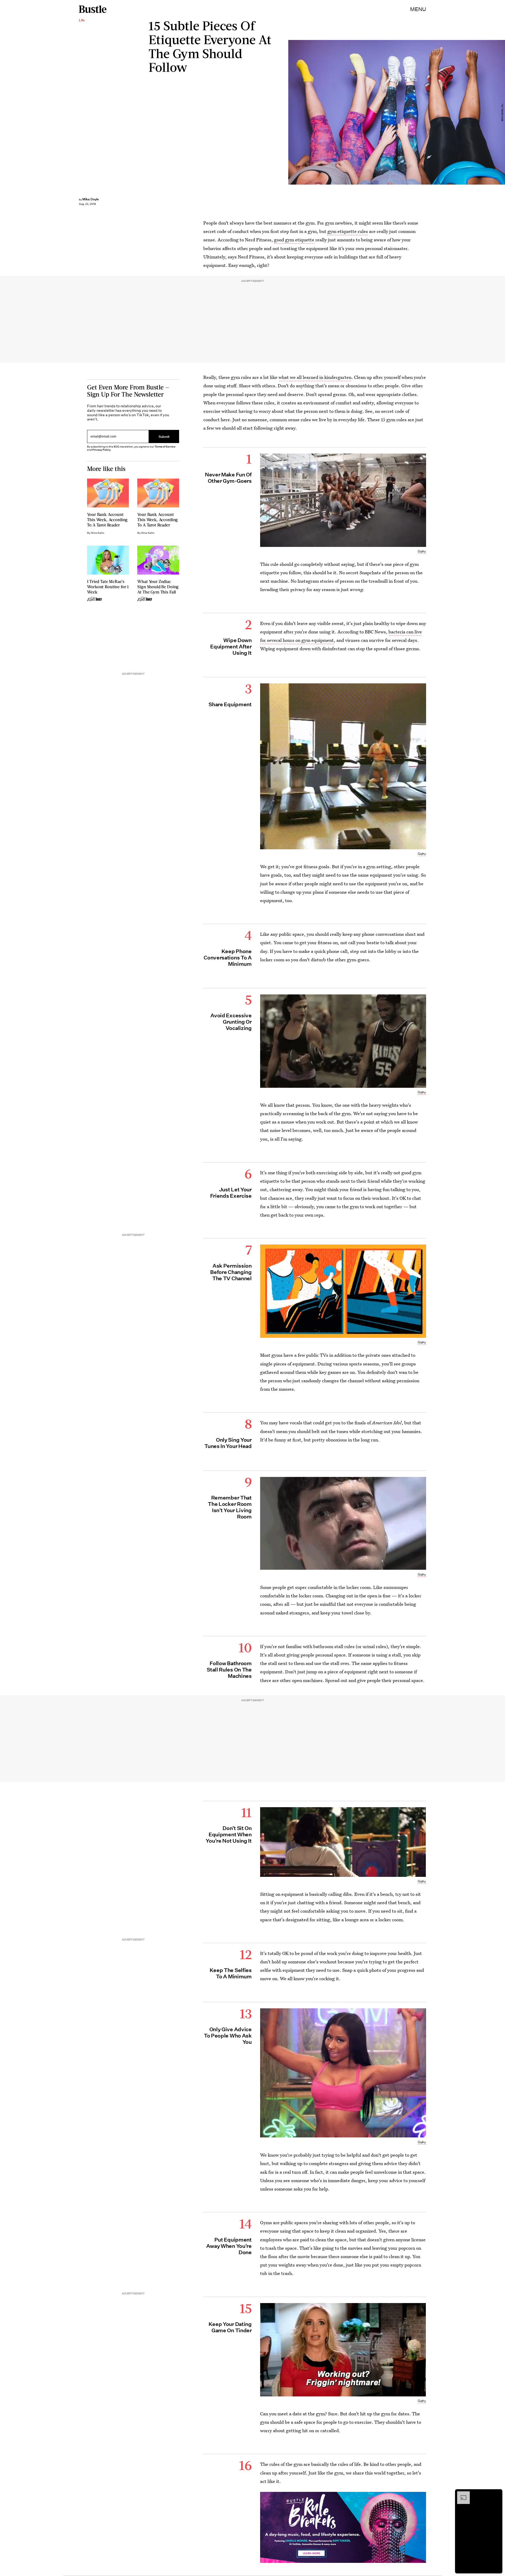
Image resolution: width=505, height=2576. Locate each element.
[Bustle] (93, 9)
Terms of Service (165, 447)
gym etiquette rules (347, 231)
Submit (164, 437)
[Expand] (461, 2494)
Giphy (422, 551)
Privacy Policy (102, 450)
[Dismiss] (497, 2494)
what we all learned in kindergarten (315, 377)
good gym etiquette (294, 240)
